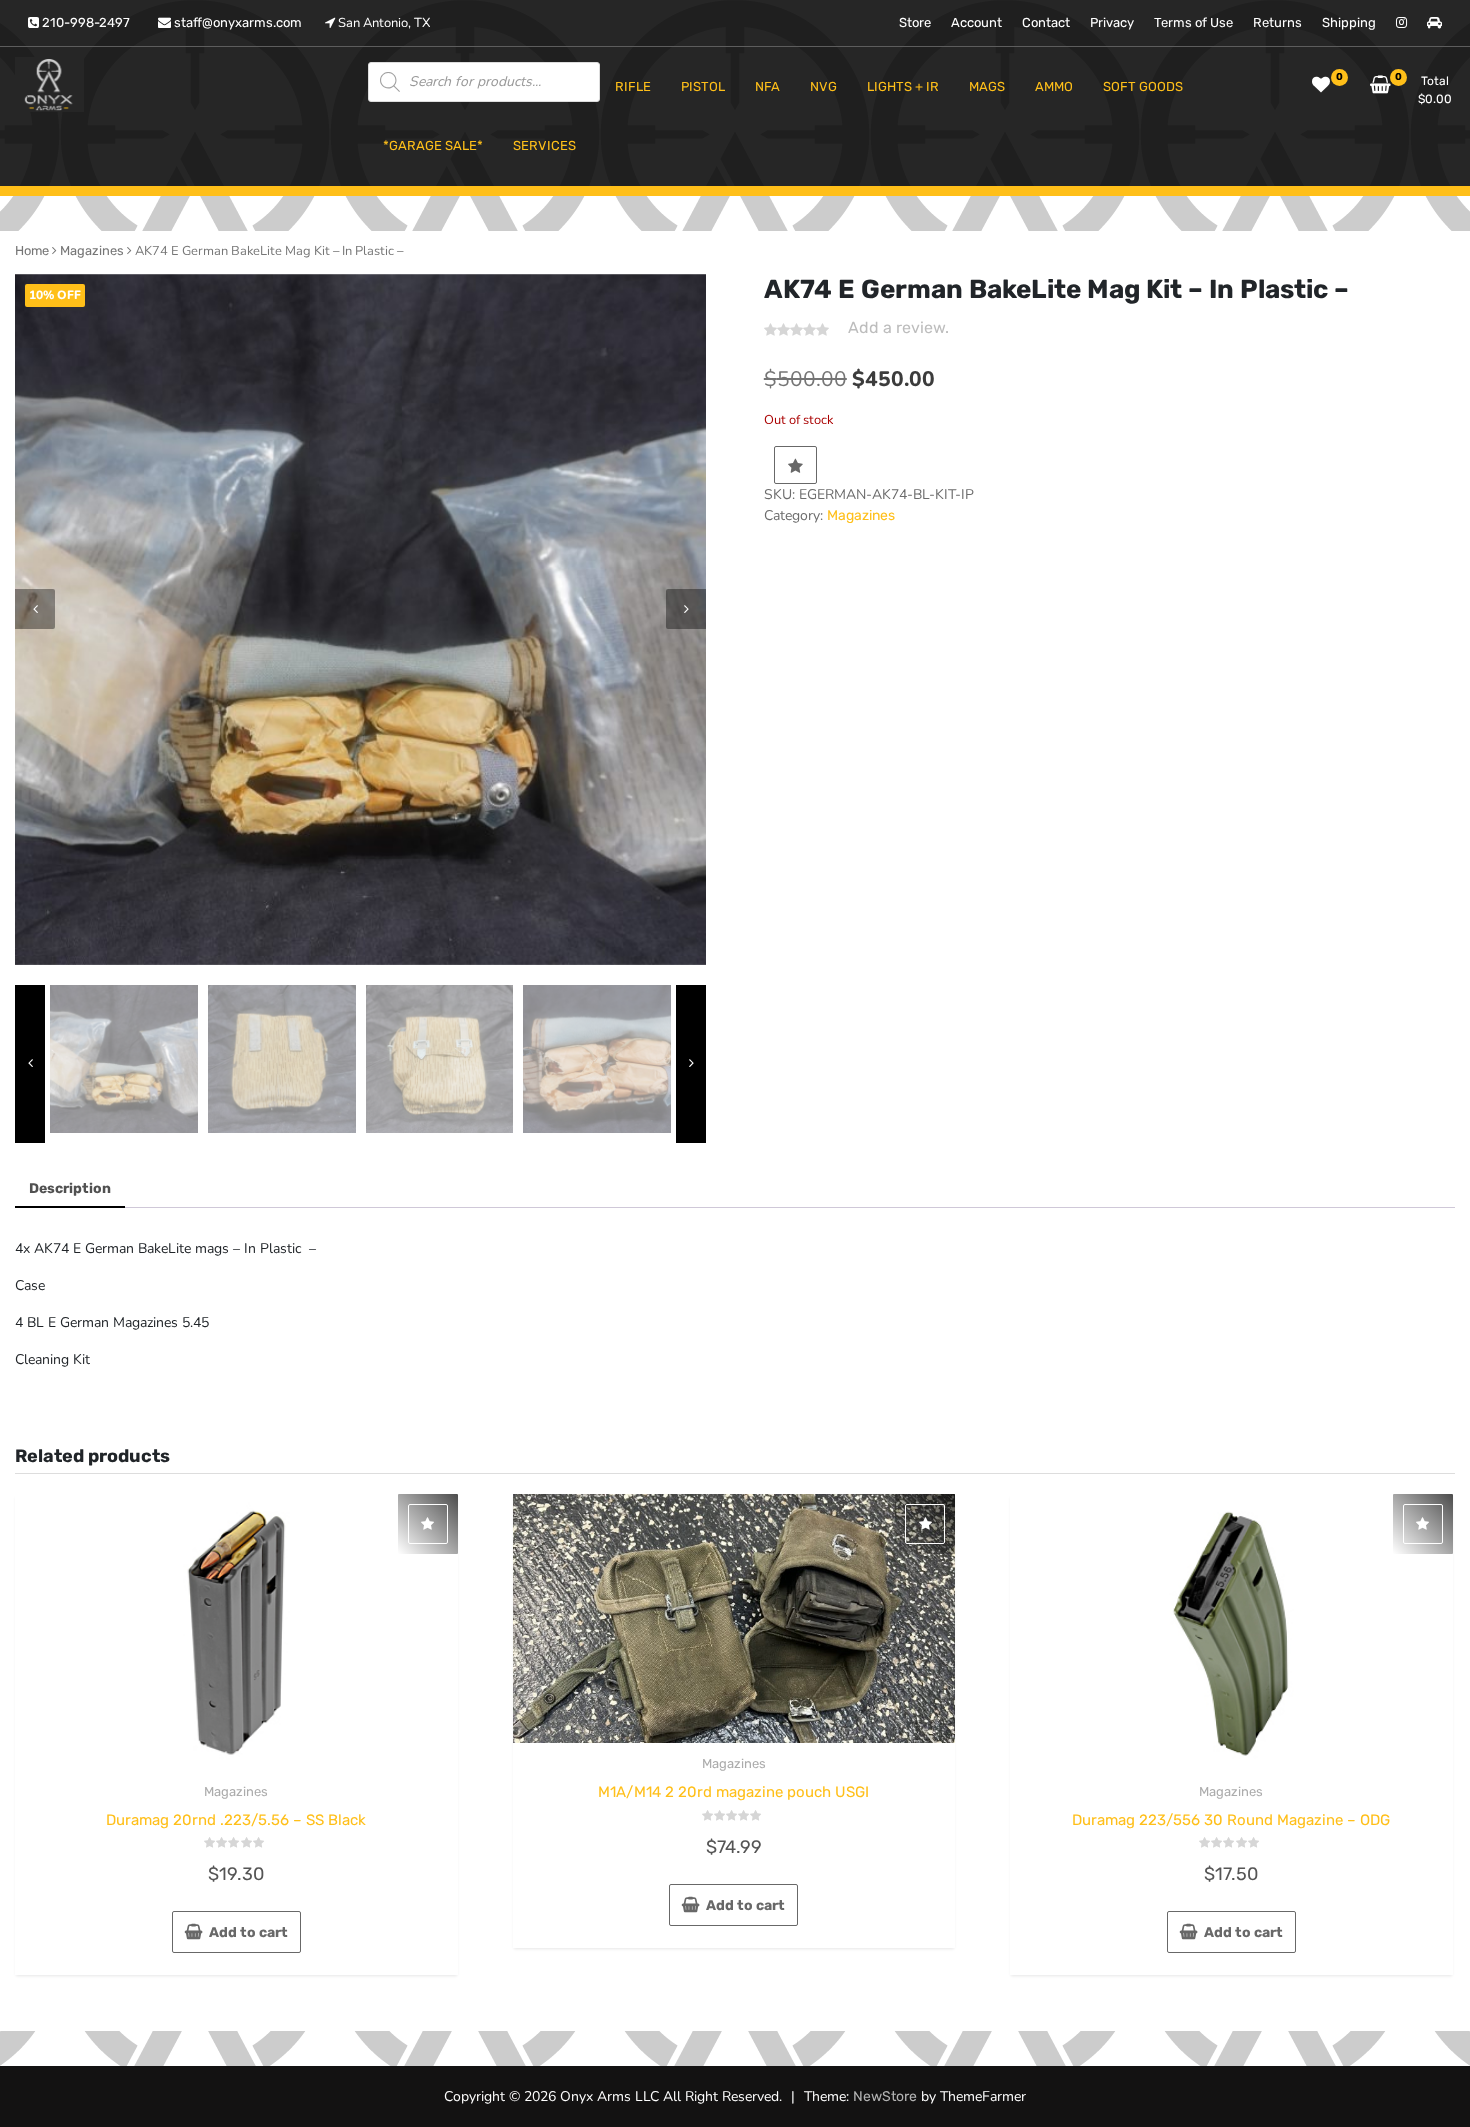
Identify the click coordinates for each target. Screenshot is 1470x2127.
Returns (1277, 22)
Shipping (1349, 22)
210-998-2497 (84, 22)
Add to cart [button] (248, 1932)
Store (915, 22)
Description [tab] (70, 1188)
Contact (1046, 22)
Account (976, 22)
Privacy (1112, 22)
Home (32, 250)
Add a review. (898, 327)
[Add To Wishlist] (795, 465)
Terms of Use (1193, 22)
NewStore (885, 2096)
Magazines (92, 250)
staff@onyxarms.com (236, 22)
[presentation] (35, 609)
